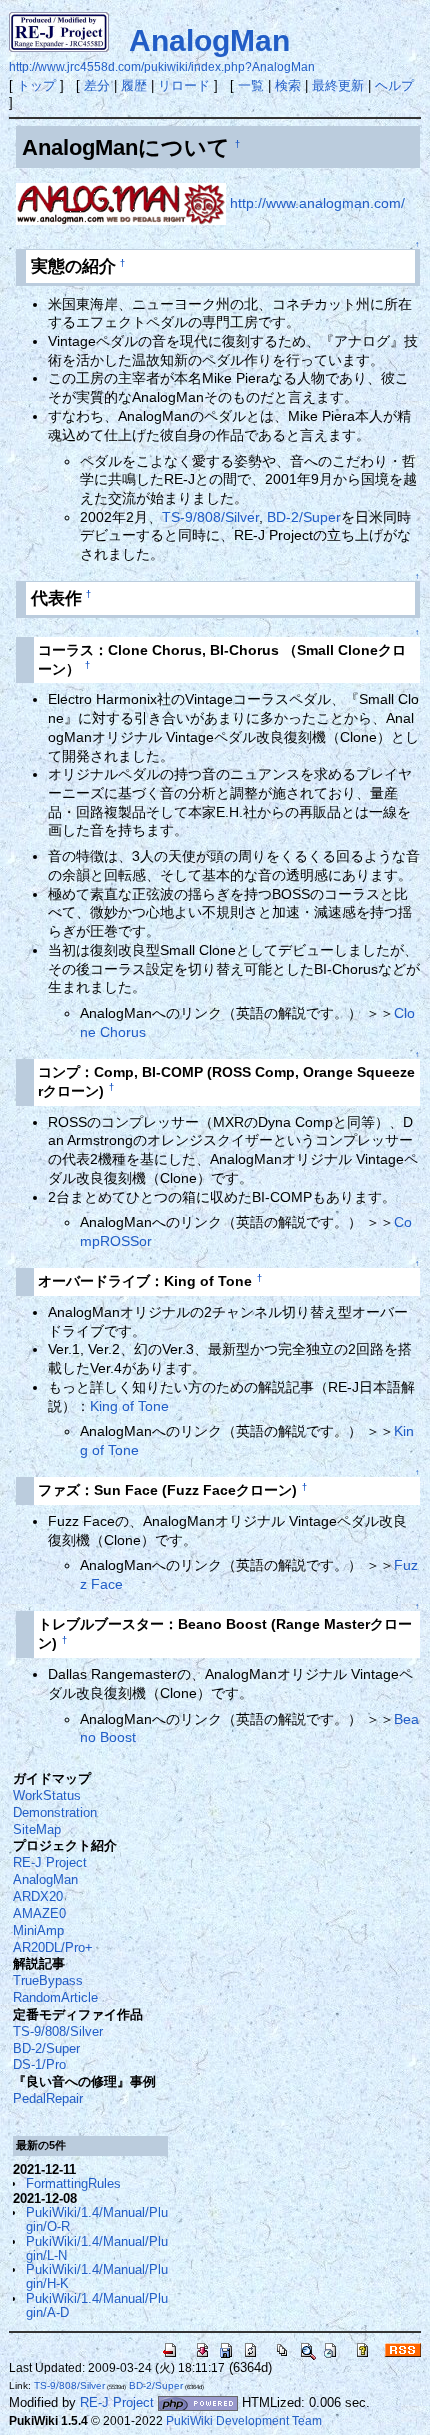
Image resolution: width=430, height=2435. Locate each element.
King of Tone (129, 1406)
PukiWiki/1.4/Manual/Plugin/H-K (97, 2276)
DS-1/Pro (39, 2064)
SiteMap (37, 1829)
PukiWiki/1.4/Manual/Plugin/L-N (97, 2248)
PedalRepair (48, 2098)
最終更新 (338, 85)
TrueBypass (48, 1980)
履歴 (134, 85)
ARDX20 (38, 1896)
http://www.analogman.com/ (317, 203)
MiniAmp (38, 1930)
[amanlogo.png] (121, 203)
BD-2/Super (304, 517)
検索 (288, 85)
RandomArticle (55, 1997)
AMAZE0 (39, 1913)
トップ (36, 85)
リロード (184, 85)
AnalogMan (209, 40)
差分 (97, 85)
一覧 (251, 85)
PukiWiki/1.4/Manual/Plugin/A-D (97, 2305)
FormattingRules (73, 2183)
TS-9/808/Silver (210, 517)
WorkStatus (47, 1795)
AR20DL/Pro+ (53, 1947)
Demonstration (55, 1812)
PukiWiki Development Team (244, 2421)
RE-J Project (50, 1862)
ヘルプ (394, 85)
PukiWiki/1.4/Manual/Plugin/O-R (97, 2219)
